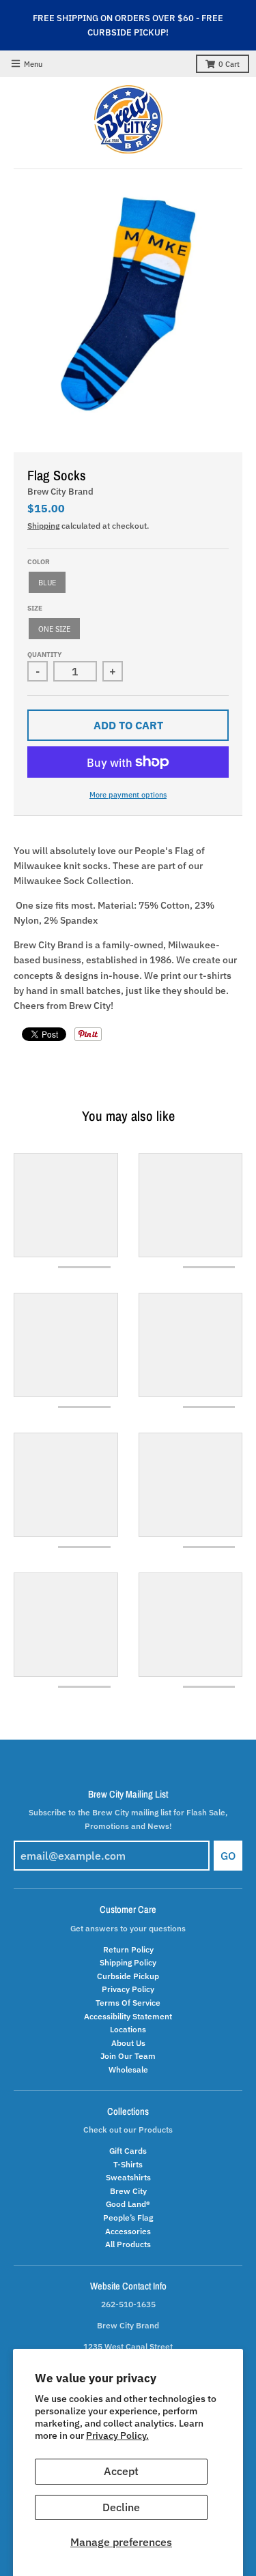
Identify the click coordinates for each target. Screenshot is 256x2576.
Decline (121, 2507)
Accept (121, 2471)
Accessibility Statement (128, 2016)
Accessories (128, 2231)
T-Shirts (128, 2164)
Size (35, 608)
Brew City (128, 2191)
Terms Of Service (128, 2002)
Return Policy (128, 1949)
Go (228, 1856)
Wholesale (128, 2069)
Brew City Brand (60, 492)
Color (39, 562)
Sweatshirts (128, 2177)
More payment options (128, 794)
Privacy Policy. (117, 2435)
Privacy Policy (128, 1989)
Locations (128, 2029)
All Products (128, 2244)
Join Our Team (128, 2055)
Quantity (44, 655)
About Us (128, 2043)
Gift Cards (128, 2150)
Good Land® (128, 2204)
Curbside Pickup (128, 1976)
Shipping (43, 525)
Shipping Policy (128, 1962)
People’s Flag (128, 2217)
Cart (229, 64)
